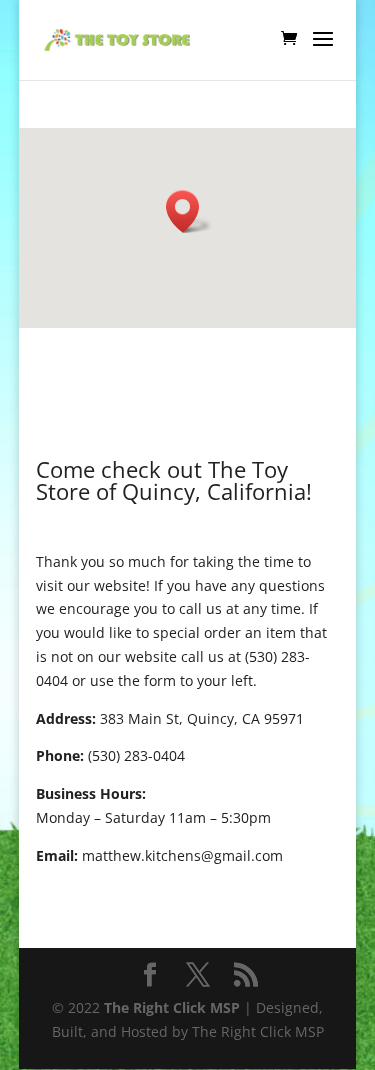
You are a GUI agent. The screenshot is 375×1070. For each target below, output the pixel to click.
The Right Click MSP (172, 1007)
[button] (189, 211)
